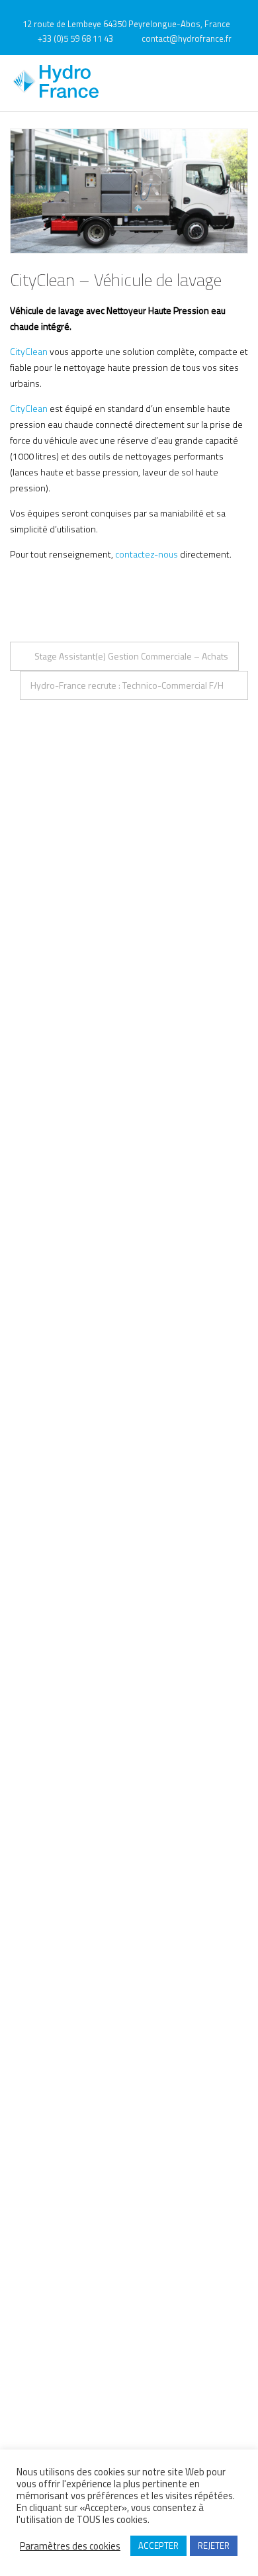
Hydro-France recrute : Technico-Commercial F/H (127, 685)
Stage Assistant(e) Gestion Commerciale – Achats (131, 656)
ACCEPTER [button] (158, 2546)
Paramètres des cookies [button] (70, 2546)
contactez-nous (147, 554)
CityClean (29, 351)
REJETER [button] (214, 2546)
